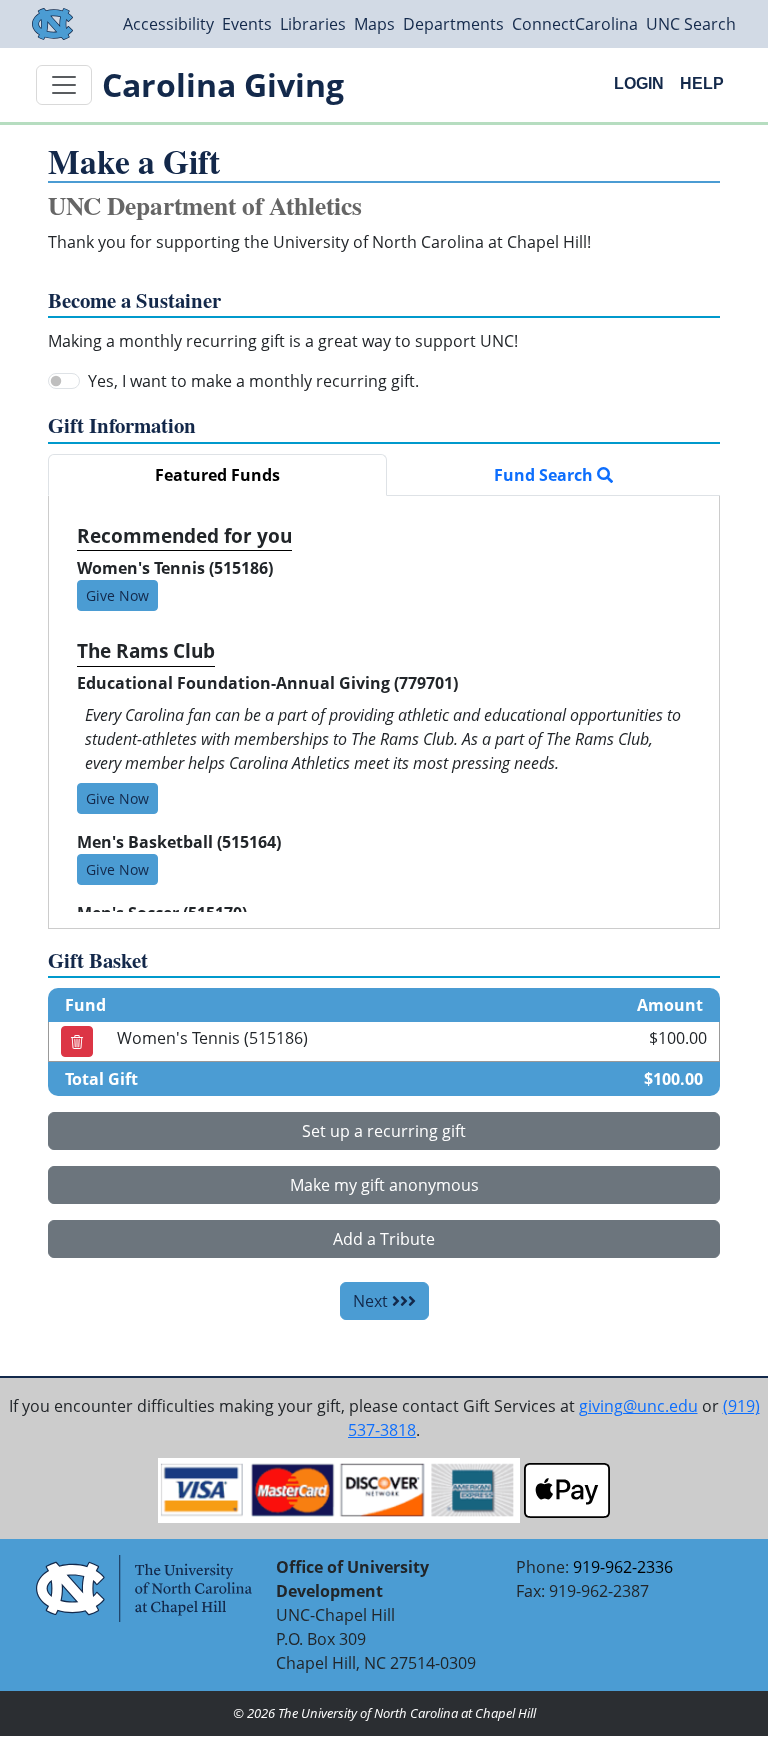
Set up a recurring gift (384, 1131)
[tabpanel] (384, 712)
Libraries (313, 24)
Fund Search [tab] (545, 475)
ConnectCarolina (575, 24)
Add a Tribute (384, 1239)
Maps (374, 24)
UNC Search (691, 24)
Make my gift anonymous (384, 1185)
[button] (77, 1041)
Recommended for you (184, 535)
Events (247, 24)
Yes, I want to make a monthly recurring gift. (253, 381)
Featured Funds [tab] (217, 475)
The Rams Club (146, 650)
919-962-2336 (623, 1567)
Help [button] (702, 83)
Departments (453, 24)
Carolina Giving (223, 84)
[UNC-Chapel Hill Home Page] (52, 24)
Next (372, 1301)
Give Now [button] (117, 595)
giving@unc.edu (638, 1406)
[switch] (64, 381)
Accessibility (168, 24)
